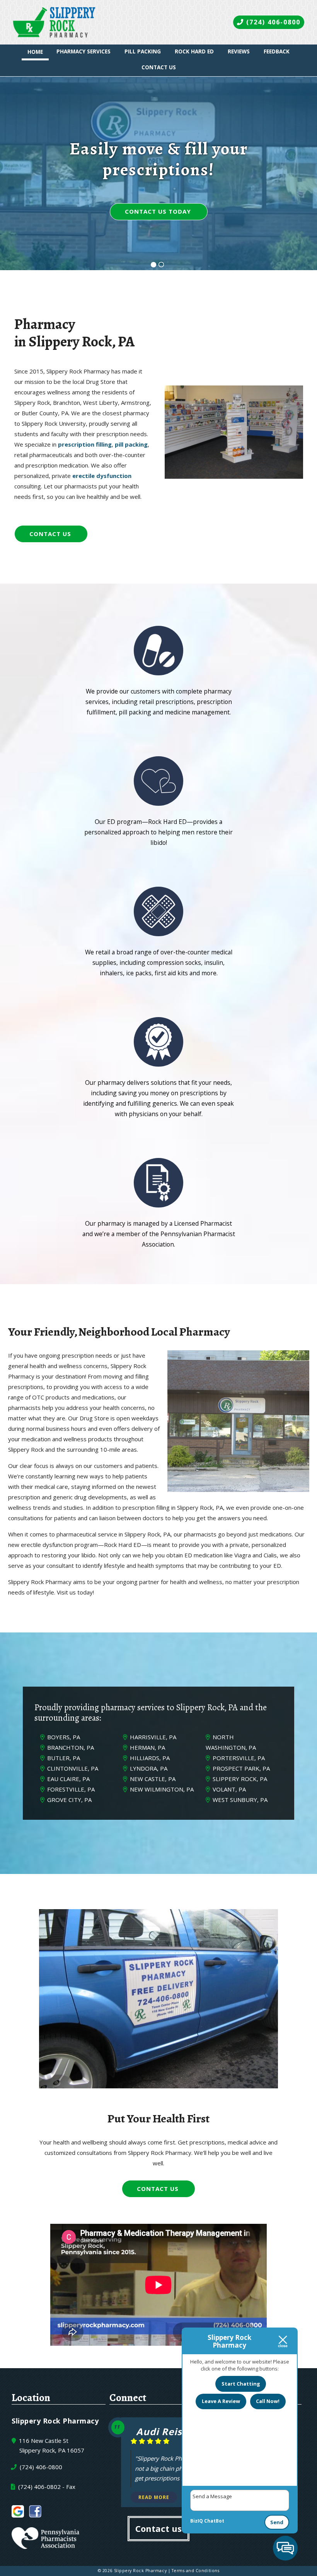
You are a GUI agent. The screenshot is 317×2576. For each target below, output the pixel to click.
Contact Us (159, 67)
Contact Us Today (158, 211)
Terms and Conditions (196, 2571)
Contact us (158, 2528)
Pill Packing (143, 51)
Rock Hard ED (194, 51)
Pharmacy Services (84, 51)
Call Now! (268, 2401)
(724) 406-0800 (272, 22)
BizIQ (197, 2521)
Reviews (239, 51)
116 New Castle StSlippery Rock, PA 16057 (51, 2446)
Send (277, 2522)
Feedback (277, 51)
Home (35, 52)
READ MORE (154, 2497)
